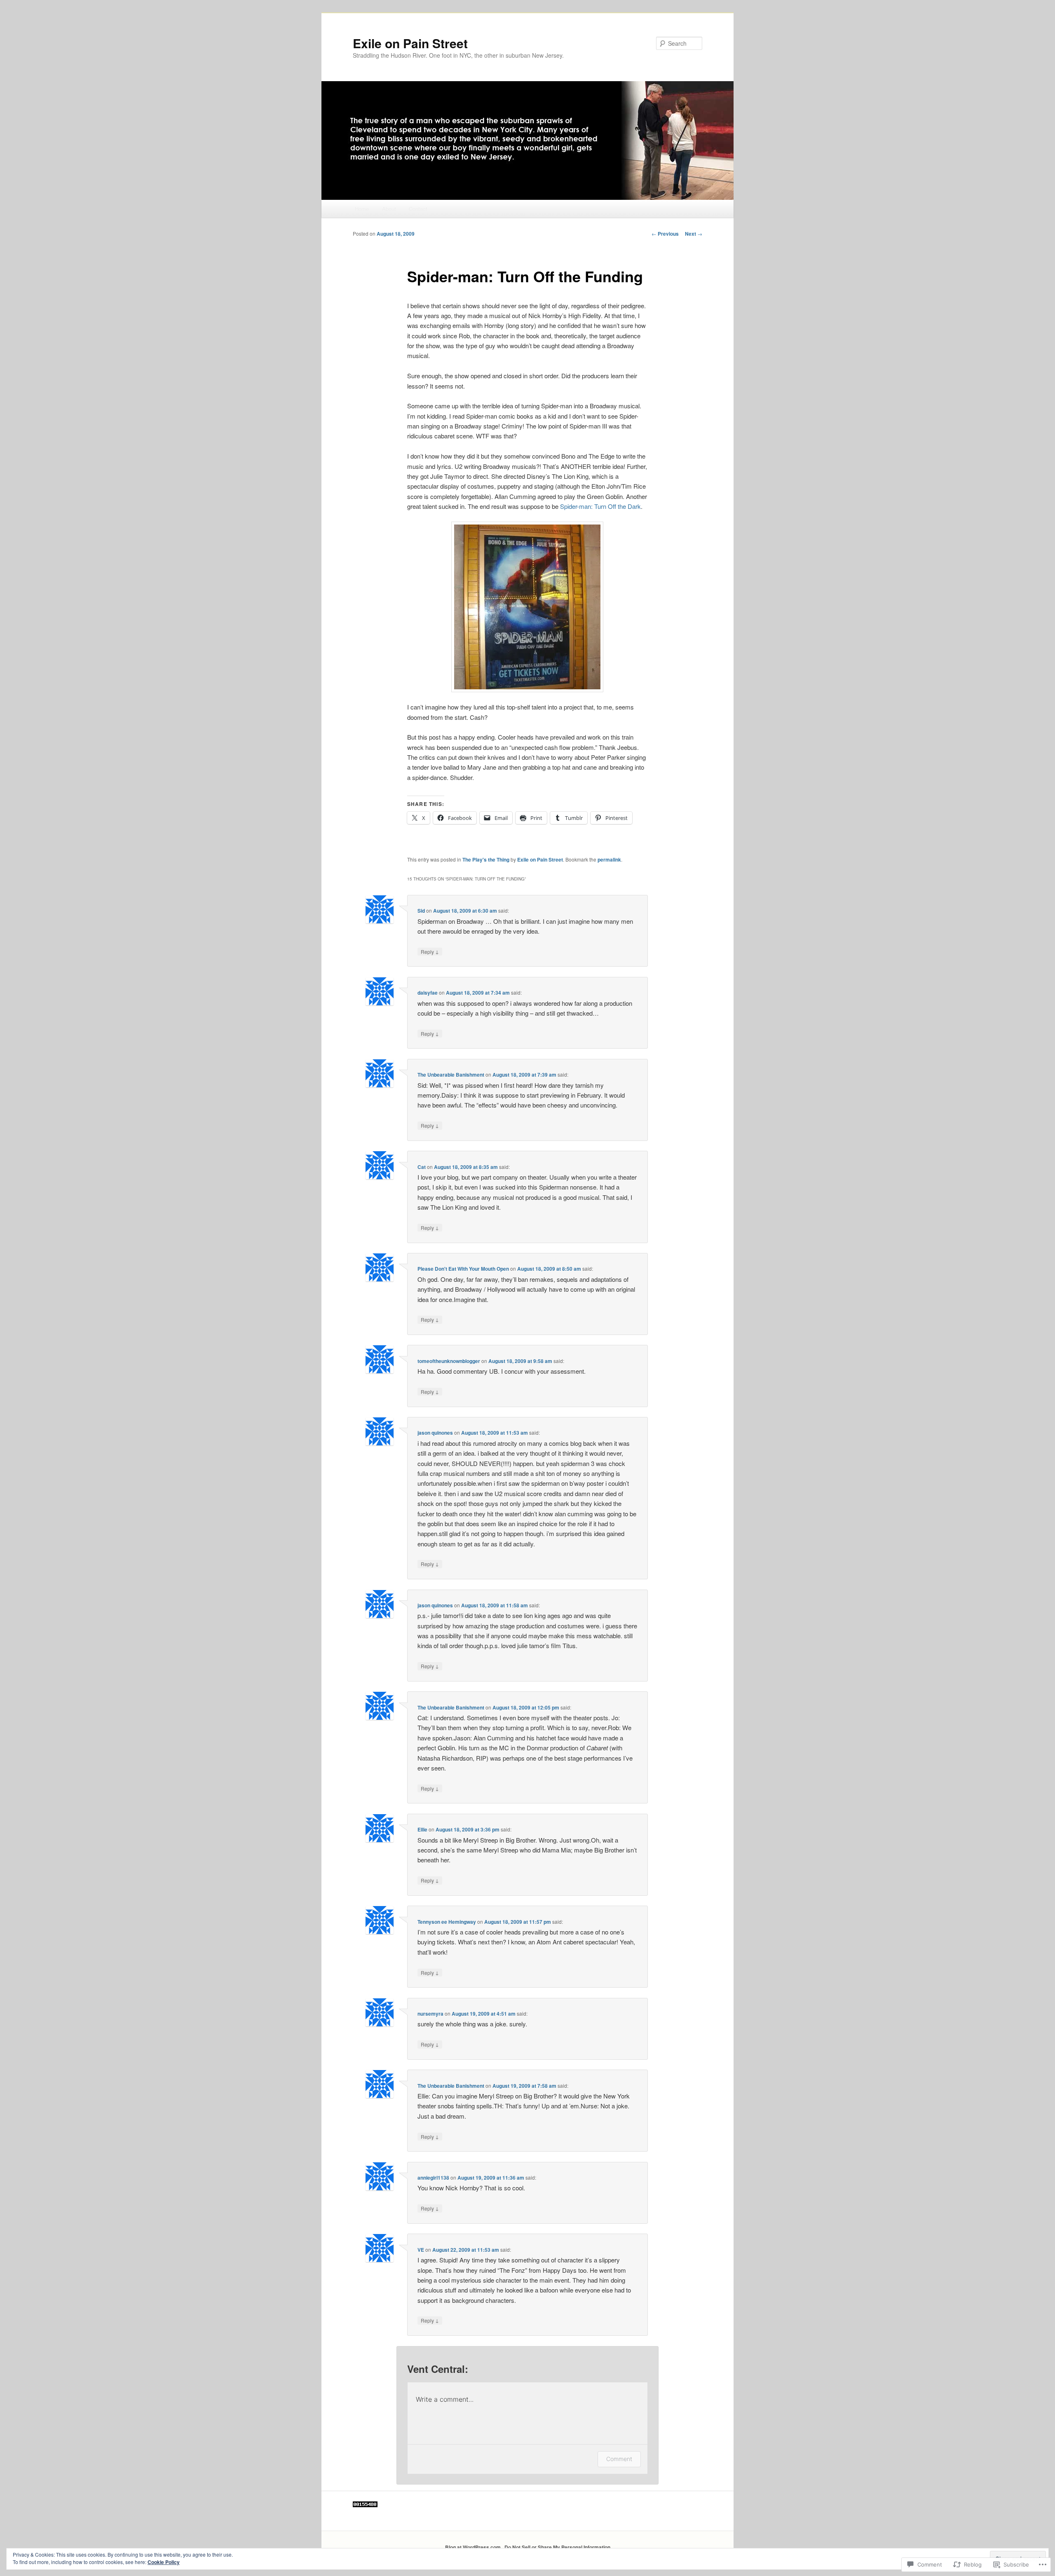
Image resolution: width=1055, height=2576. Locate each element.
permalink (609, 859)
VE (421, 2250)
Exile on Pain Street (410, 43)
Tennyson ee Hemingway (447, 1922)
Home (362, 209)
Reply (430, 951)
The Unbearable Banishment (451, 1075)
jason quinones (435, 1433)
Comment (619, 2459)
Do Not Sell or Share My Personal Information (557, 2547)
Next (694, 234)
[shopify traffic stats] (365, 2505)
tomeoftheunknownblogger (449, 1361)
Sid (421, 911)
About (389, 209)
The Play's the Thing (486, 859)
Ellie (422, 1829)
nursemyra (430, 2014)
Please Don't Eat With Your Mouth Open (463, 1269)
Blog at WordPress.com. (474, 2547)
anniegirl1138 (433, 2178)
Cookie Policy (164, 2562)
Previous (665, 234)
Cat (422, 1167)
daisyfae (428, 993)
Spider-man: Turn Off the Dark (600, 506)
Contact (418, 209)
